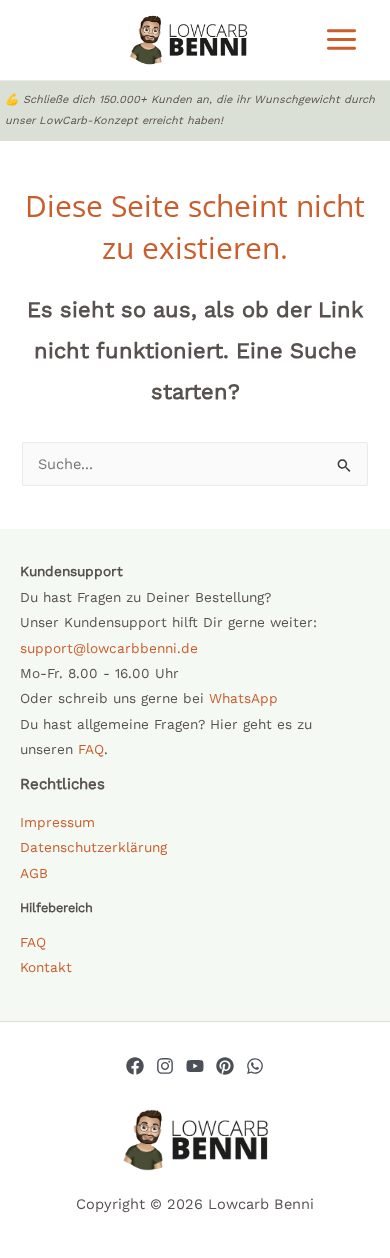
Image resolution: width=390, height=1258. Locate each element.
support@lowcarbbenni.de (109, 648)
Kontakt (46, 967)
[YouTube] (195, 1066)
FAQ (91, 749)
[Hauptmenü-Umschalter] (341, 39)
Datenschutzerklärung (93, 847)
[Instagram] (165, 1066)
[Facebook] (135, 1066)
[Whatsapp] (255, 1066)
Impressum (57, 822)
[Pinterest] (225, 1066)
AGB (34, 873)
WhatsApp (243, 698)
